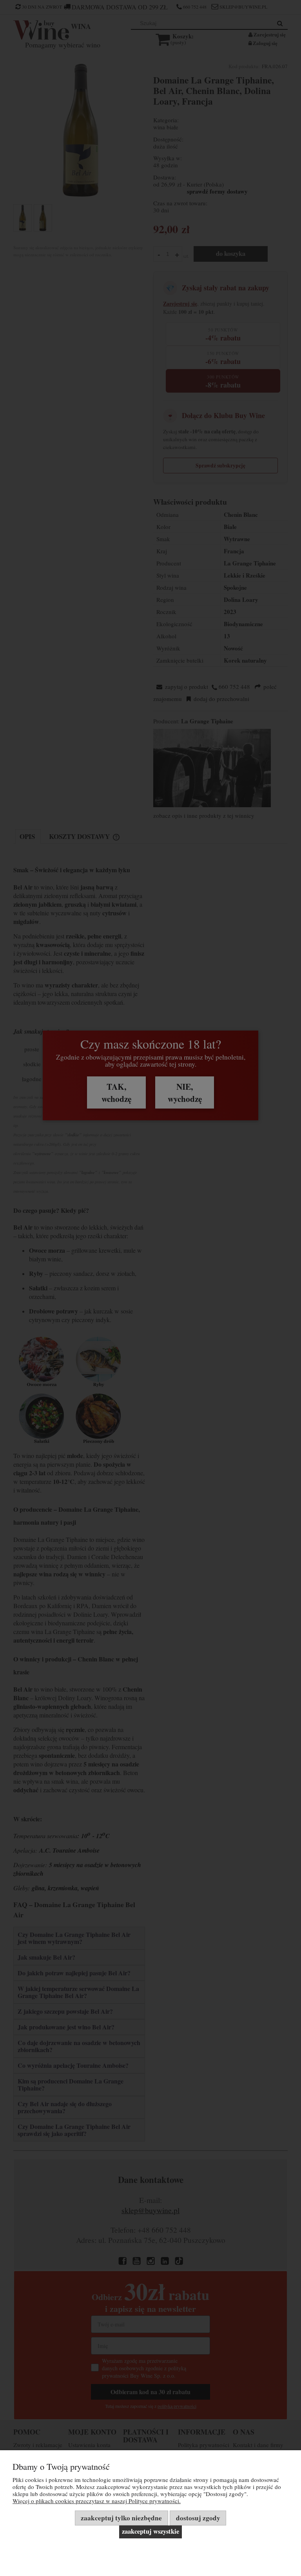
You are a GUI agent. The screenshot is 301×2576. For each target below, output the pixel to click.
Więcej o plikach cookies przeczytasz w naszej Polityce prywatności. (97, 2501)
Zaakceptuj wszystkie (150, 2531)
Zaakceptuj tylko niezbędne (121, 2518)
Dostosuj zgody (198, 2518)
